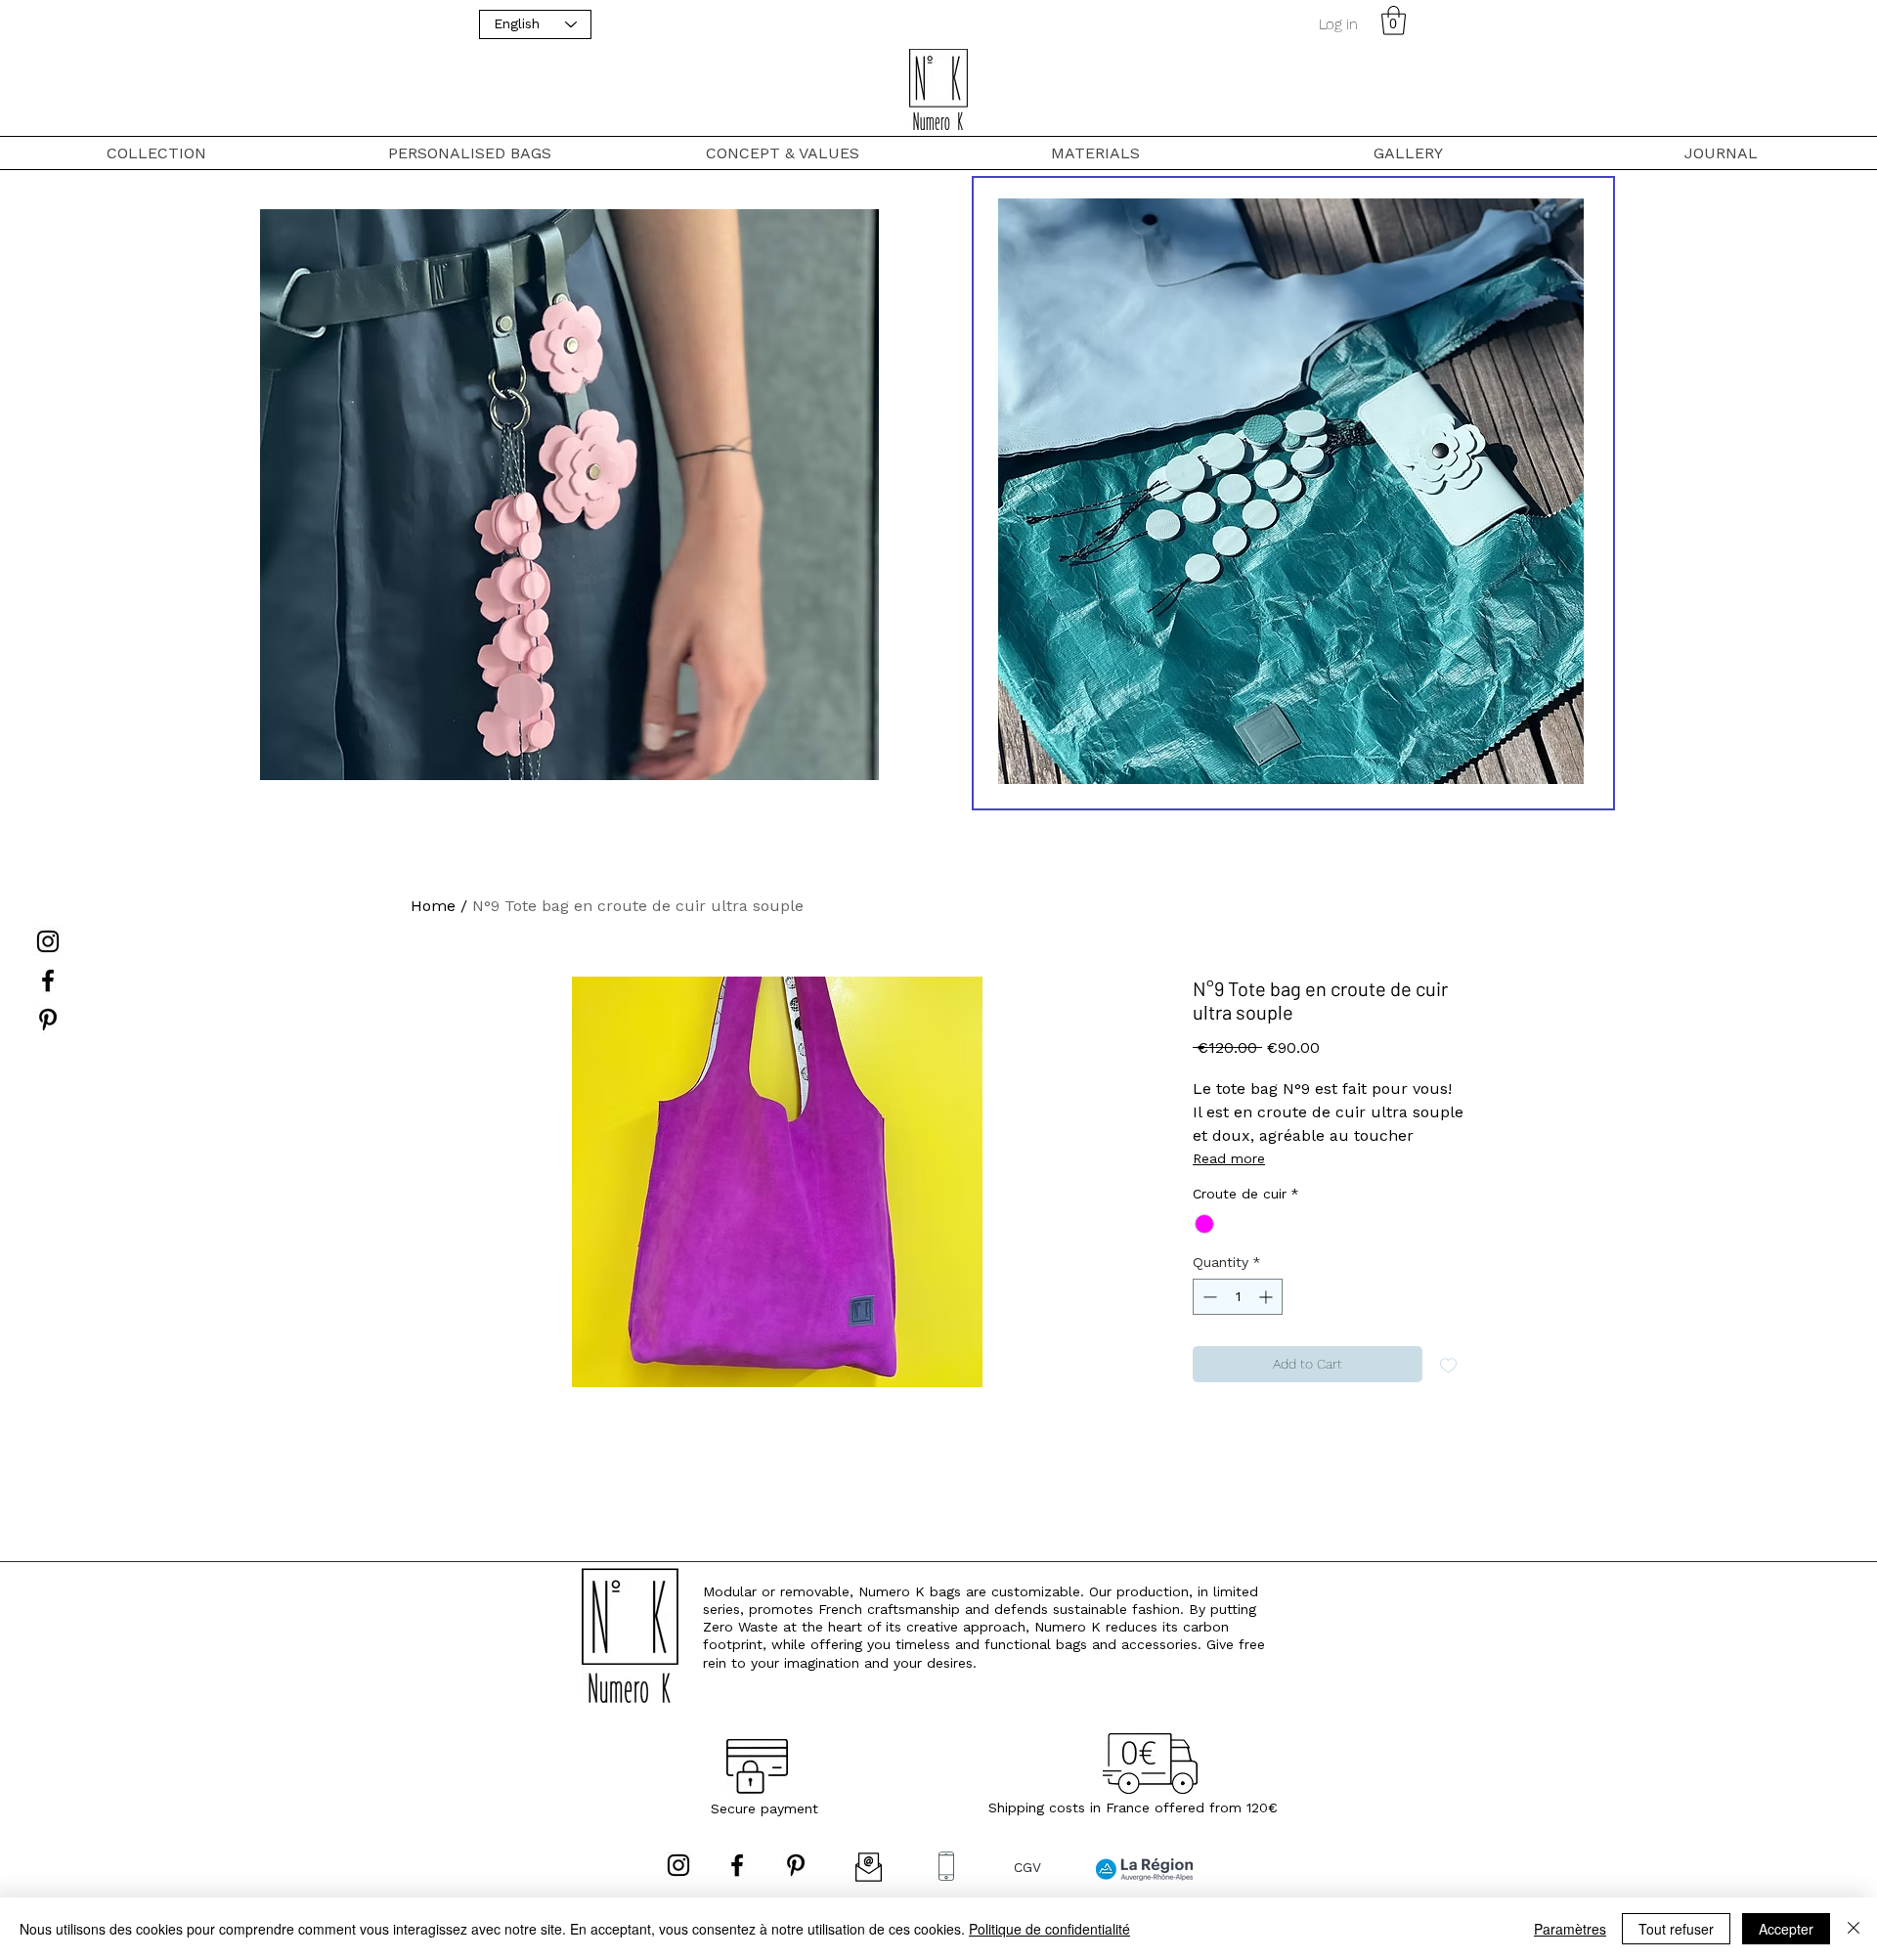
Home (433, 906)
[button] (1394, 21)
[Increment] (1267, 1297)
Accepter (1786, 1929)
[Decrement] (1208, 1297)
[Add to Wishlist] (1448, 1364)
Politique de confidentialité (1049, 1929)
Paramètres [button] (1570, 1929)
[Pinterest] (48, 1020)
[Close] (1854, 1929)
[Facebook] (48, 980)
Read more (1229, 1158)
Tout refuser (1676, 1929)
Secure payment (764, 1808)
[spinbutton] (1238, 1297)
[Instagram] (48, 941)
